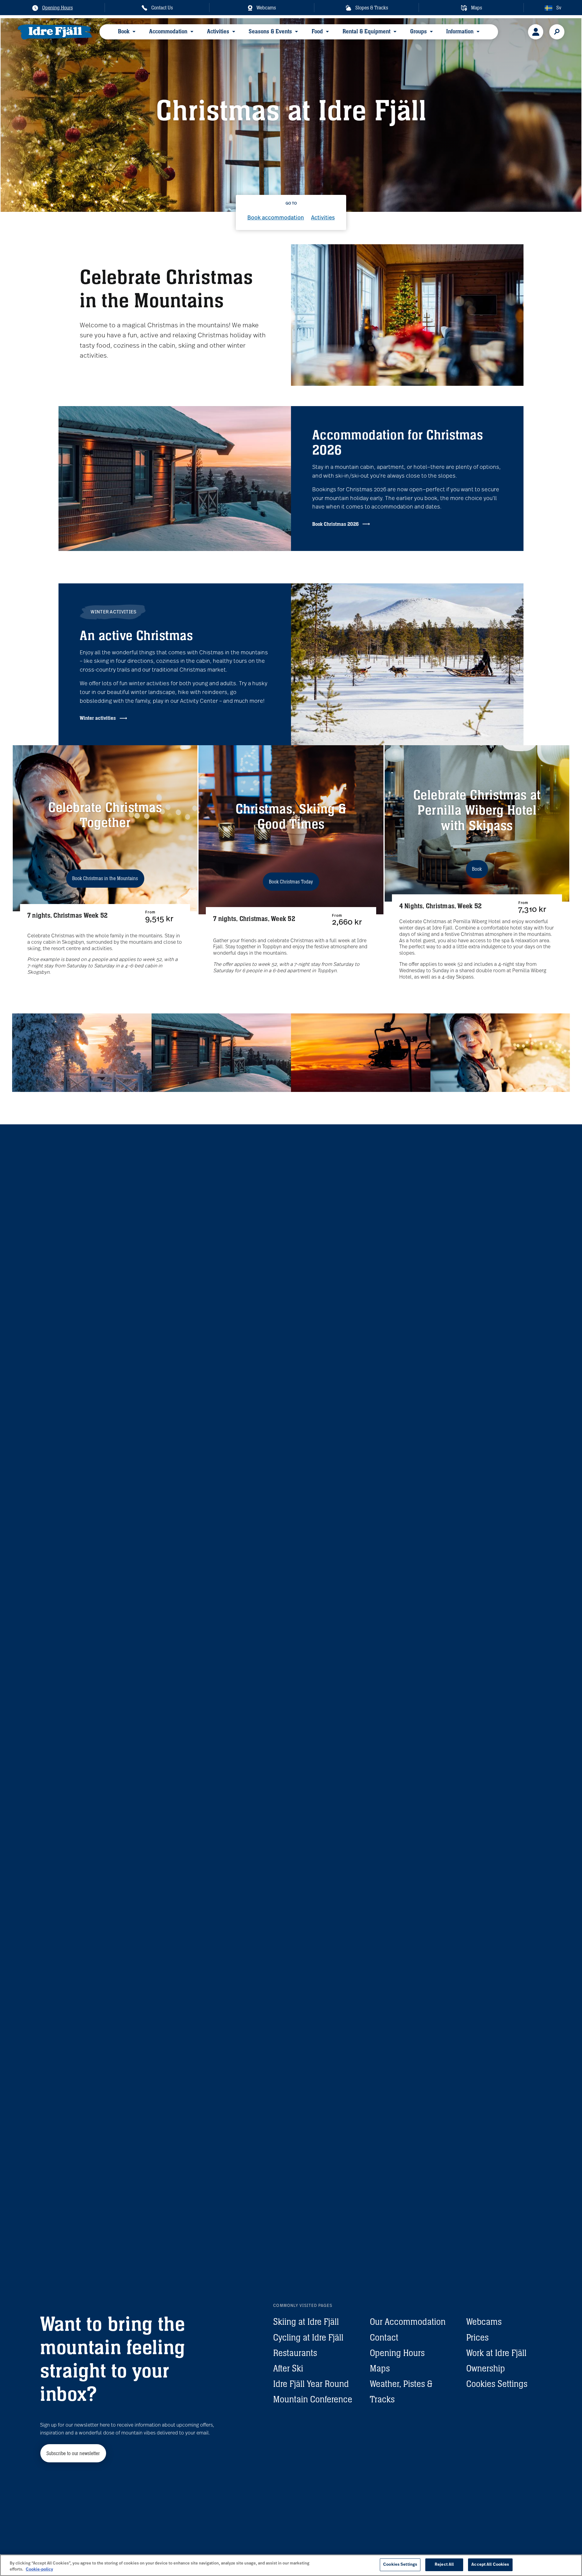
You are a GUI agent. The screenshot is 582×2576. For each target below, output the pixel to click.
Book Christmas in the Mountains (105, 878)
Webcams (484, 2322)
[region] (291, 2565)
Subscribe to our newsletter (73, 2453)
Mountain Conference (313, 2399)
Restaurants (295, 2353)
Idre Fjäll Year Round (311, 2384)
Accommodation (168, 31)
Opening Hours (397, 2353)
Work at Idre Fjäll (496, 2353)
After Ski (288, 2368)
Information (460, 31)
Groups (418, 31)
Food (317, 31)
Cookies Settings (497, 2384)
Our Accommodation (408, 2322)
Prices (477, 2337)
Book (124, 31)
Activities (218, 31)
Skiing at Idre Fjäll (306, 2322)
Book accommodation (276, 218)
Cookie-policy (39, 2569)
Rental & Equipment (366, 31)
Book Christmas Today (291, 882)
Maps (380, 2368)
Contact (384, 2337)
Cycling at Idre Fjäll (308, 2337)
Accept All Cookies (490, 2565)
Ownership (486, 2368)
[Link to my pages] (536, 32)
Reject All (444, 2565)
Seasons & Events (270, 31)
